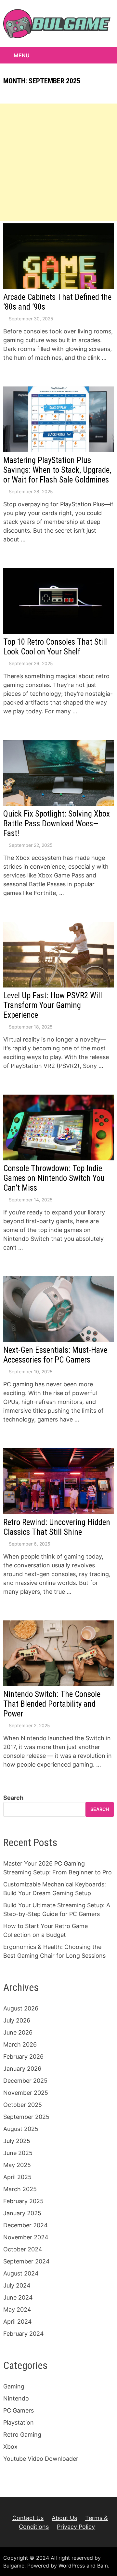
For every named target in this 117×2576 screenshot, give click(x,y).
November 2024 (26, 2237)
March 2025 (20, 2189)
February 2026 (23, 2057)
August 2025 (21, 2129)
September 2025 (26, 2117)
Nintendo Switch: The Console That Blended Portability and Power (52, 1704)
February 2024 (24, 2334)
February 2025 (23, 2201)
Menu (22, 55)
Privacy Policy (76, 2527)
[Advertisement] (58, 162)
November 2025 (26, 2093)
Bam (103, 2566)
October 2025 (23, 2105)
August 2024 (21, 2273)
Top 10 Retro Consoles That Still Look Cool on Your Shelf (55, 647)
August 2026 (21, 2008)
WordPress (72, 2566)
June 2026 (18, 2032)
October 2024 (23, 2249)
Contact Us (28, 2518)
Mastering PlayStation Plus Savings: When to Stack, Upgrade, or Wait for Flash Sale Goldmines (57, 470)
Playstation (19, 2422)
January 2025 (22, 2213)
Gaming (14, 2386)
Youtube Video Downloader (41, 2459)
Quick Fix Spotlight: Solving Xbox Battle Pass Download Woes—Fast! (57, 824)
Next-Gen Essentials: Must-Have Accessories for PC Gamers (55, 1355)
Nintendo (16, 2398)
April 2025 (17, 2177)
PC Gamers (19, 2410)
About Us (64, 2518)
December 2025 (25, 2081)
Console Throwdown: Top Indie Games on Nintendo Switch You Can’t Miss (54, 1178)
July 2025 (17, 2141)
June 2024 (18, 2297)
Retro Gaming (22, 2435)
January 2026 (22, 2069)
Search (13, 1798)
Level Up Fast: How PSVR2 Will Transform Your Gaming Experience (53, 1005)
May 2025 (17, 2165)
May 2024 (17, 2310)
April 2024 (18, 2322)
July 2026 (17, 2020)
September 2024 (26, 2261)
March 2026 (20, 2044)
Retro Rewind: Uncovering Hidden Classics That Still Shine (57, 1527)
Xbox (10, 2447)
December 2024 (26, 2225)
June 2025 (18, 2153)
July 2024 (17, 2285)
